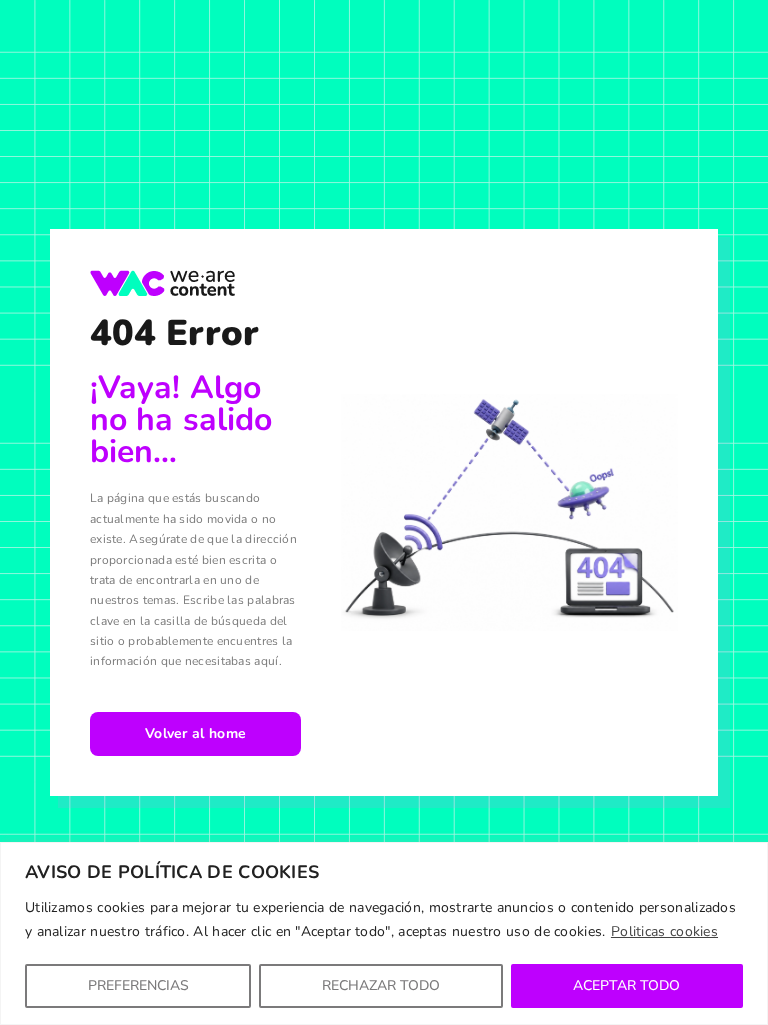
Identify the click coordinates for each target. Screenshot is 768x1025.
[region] (384, 933)
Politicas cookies (664, 931)
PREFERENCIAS (138, 985)
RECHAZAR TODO (381, 985)
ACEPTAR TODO (626, 985)
